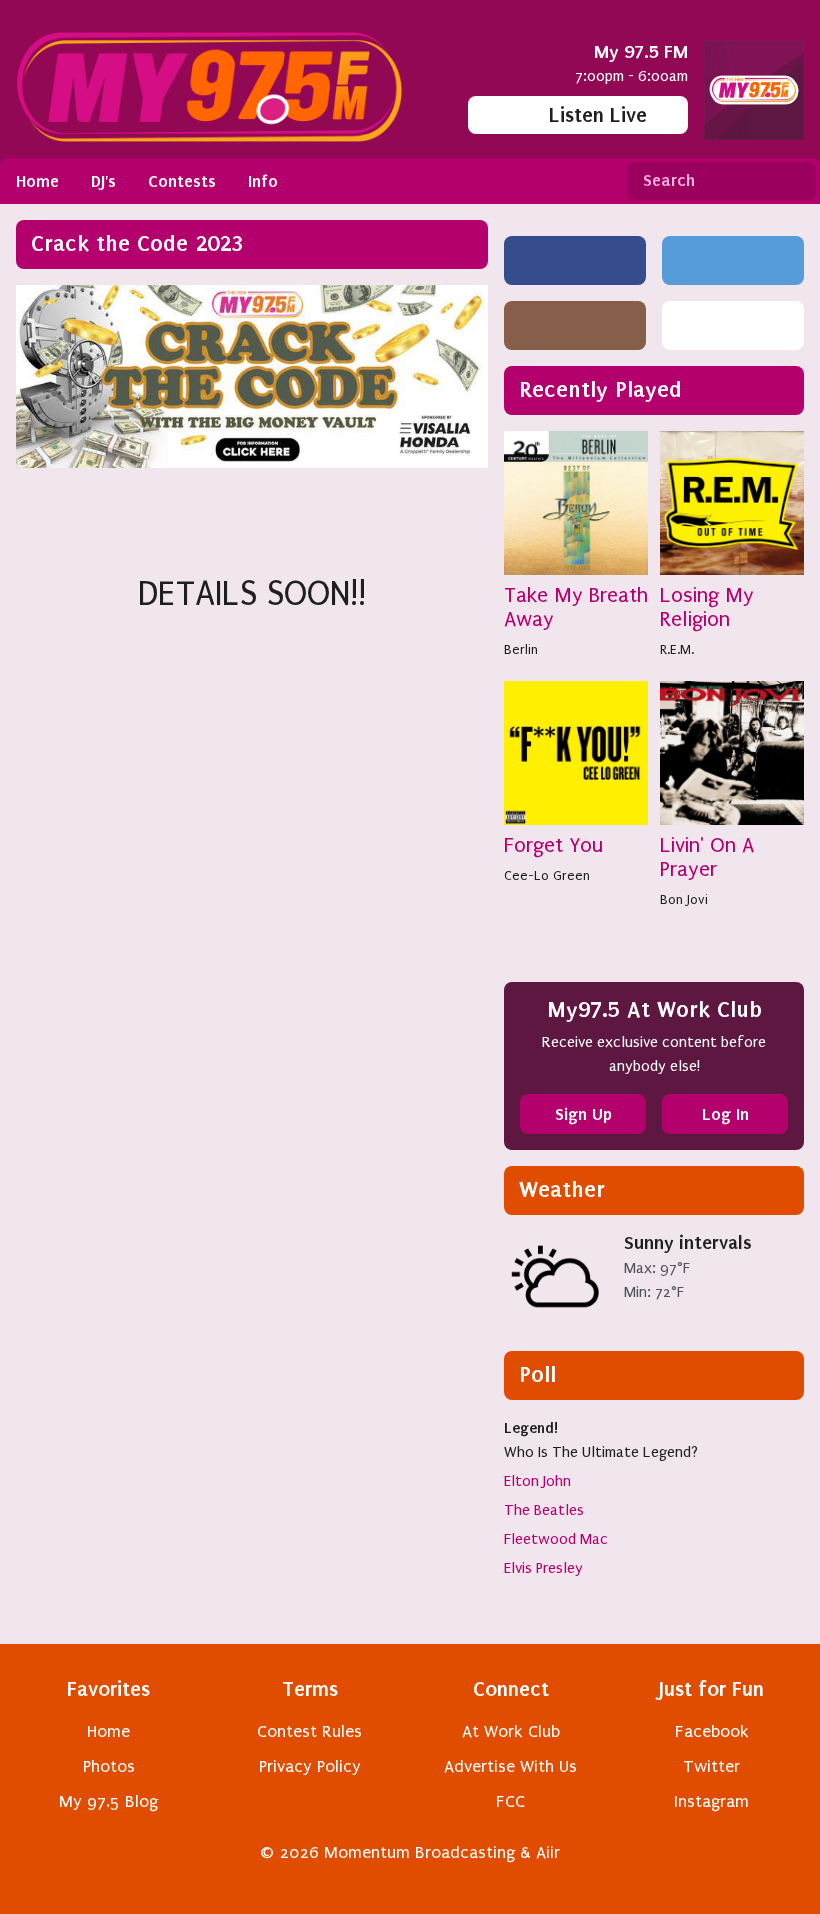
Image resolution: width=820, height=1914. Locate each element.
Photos (109, 1766)
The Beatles (544, 1510)
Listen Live (598, 115)
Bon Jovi (684, 899)
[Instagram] (575, 325)
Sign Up (583, 1114)
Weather (562, 1189)
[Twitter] (733, 260)
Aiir (548, 1852)
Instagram (711, 1801)
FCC (510, 1801)
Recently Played (600, 389)
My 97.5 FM (641, 51)
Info (263, 181)
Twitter (711, 1766)
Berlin (521, 649)
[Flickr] (733, 325)
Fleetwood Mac (556, 1539)
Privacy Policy (310, 1766)
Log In (725, 1114)
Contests (182, 181)
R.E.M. (677, 649)
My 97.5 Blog (108, 1801)
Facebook (712, 1731)
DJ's (103, 181)
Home (37, 181)
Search (793, 181)
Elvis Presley (543, 1568)
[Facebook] (575, 260)
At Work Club (511, 1731)
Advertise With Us (510, 1766)
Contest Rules (309, 1731)
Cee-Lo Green (547, 875)
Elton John (537, 1481)
